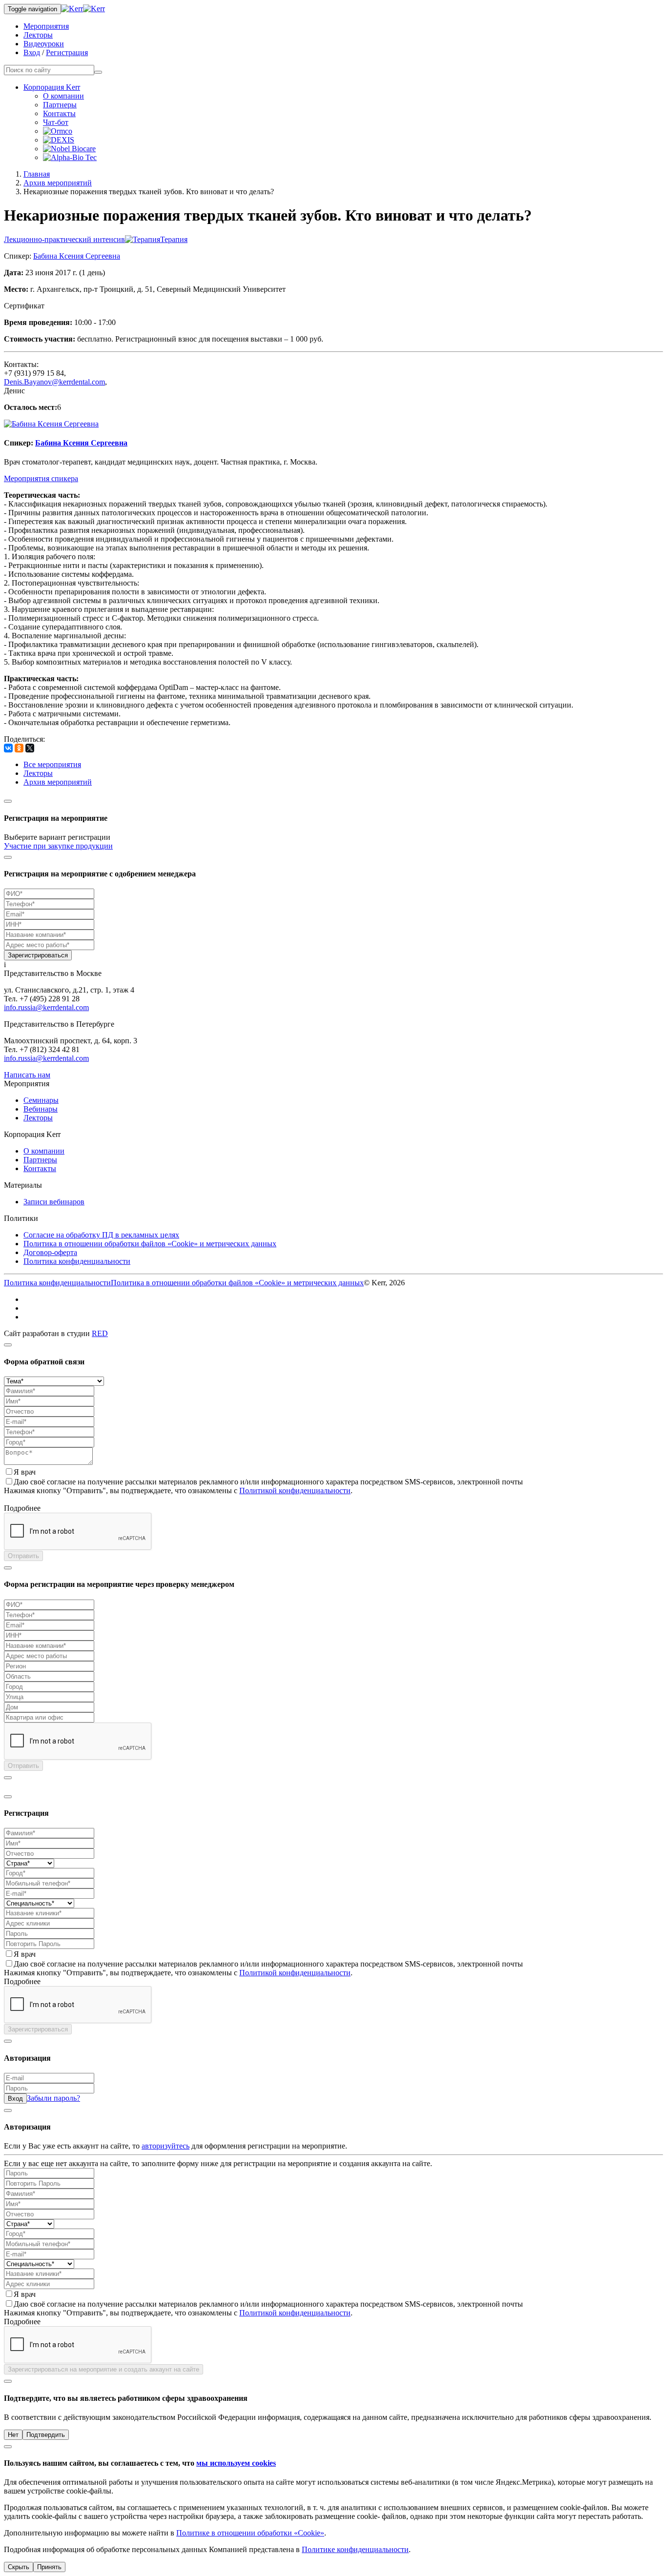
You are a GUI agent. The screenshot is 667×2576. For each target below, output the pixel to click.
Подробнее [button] (22, 1508)
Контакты (59, 113)
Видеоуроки (44, 44)
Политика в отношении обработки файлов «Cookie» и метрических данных (150, 1244)
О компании (63, 96)
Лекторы (38, 35)
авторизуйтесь (166, 2146)
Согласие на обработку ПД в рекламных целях (101, 1235)
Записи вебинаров (54, 1202)
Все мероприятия (52, 764)
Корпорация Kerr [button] (52, 87)
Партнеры (60, 105)
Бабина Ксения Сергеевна (77, 256)
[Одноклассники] (19, 748)
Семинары (41, 1100)
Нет (13, 2435)
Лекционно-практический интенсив (64, 239)
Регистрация (67, 52)
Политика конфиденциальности (77, 1261)
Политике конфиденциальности (355, 2549)
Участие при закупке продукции (58, 846)
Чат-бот (56, 122)
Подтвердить (46, 2435)
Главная (37, 174)
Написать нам (27, 1075)
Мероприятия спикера (41, 478)
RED (100, 1333)
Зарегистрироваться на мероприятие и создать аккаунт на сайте (104, 2369)
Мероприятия (46, 26)
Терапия (174, 239)
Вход (32, 52)
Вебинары (41, 1109)
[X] (30, 748)
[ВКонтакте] (8, 748)
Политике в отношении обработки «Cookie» (250, 2533)
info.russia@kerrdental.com (46, 1007)
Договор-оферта (50, 1252)
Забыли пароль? (53, 2098)
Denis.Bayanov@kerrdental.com (54, 382)
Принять (49, 2567)
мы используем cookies (236, 2463)
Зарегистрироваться (38, 955)
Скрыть (19, 2567)
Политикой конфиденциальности (295, 1491)
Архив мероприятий (58, 183)
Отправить (23, 1556)
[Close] (8, 801)
